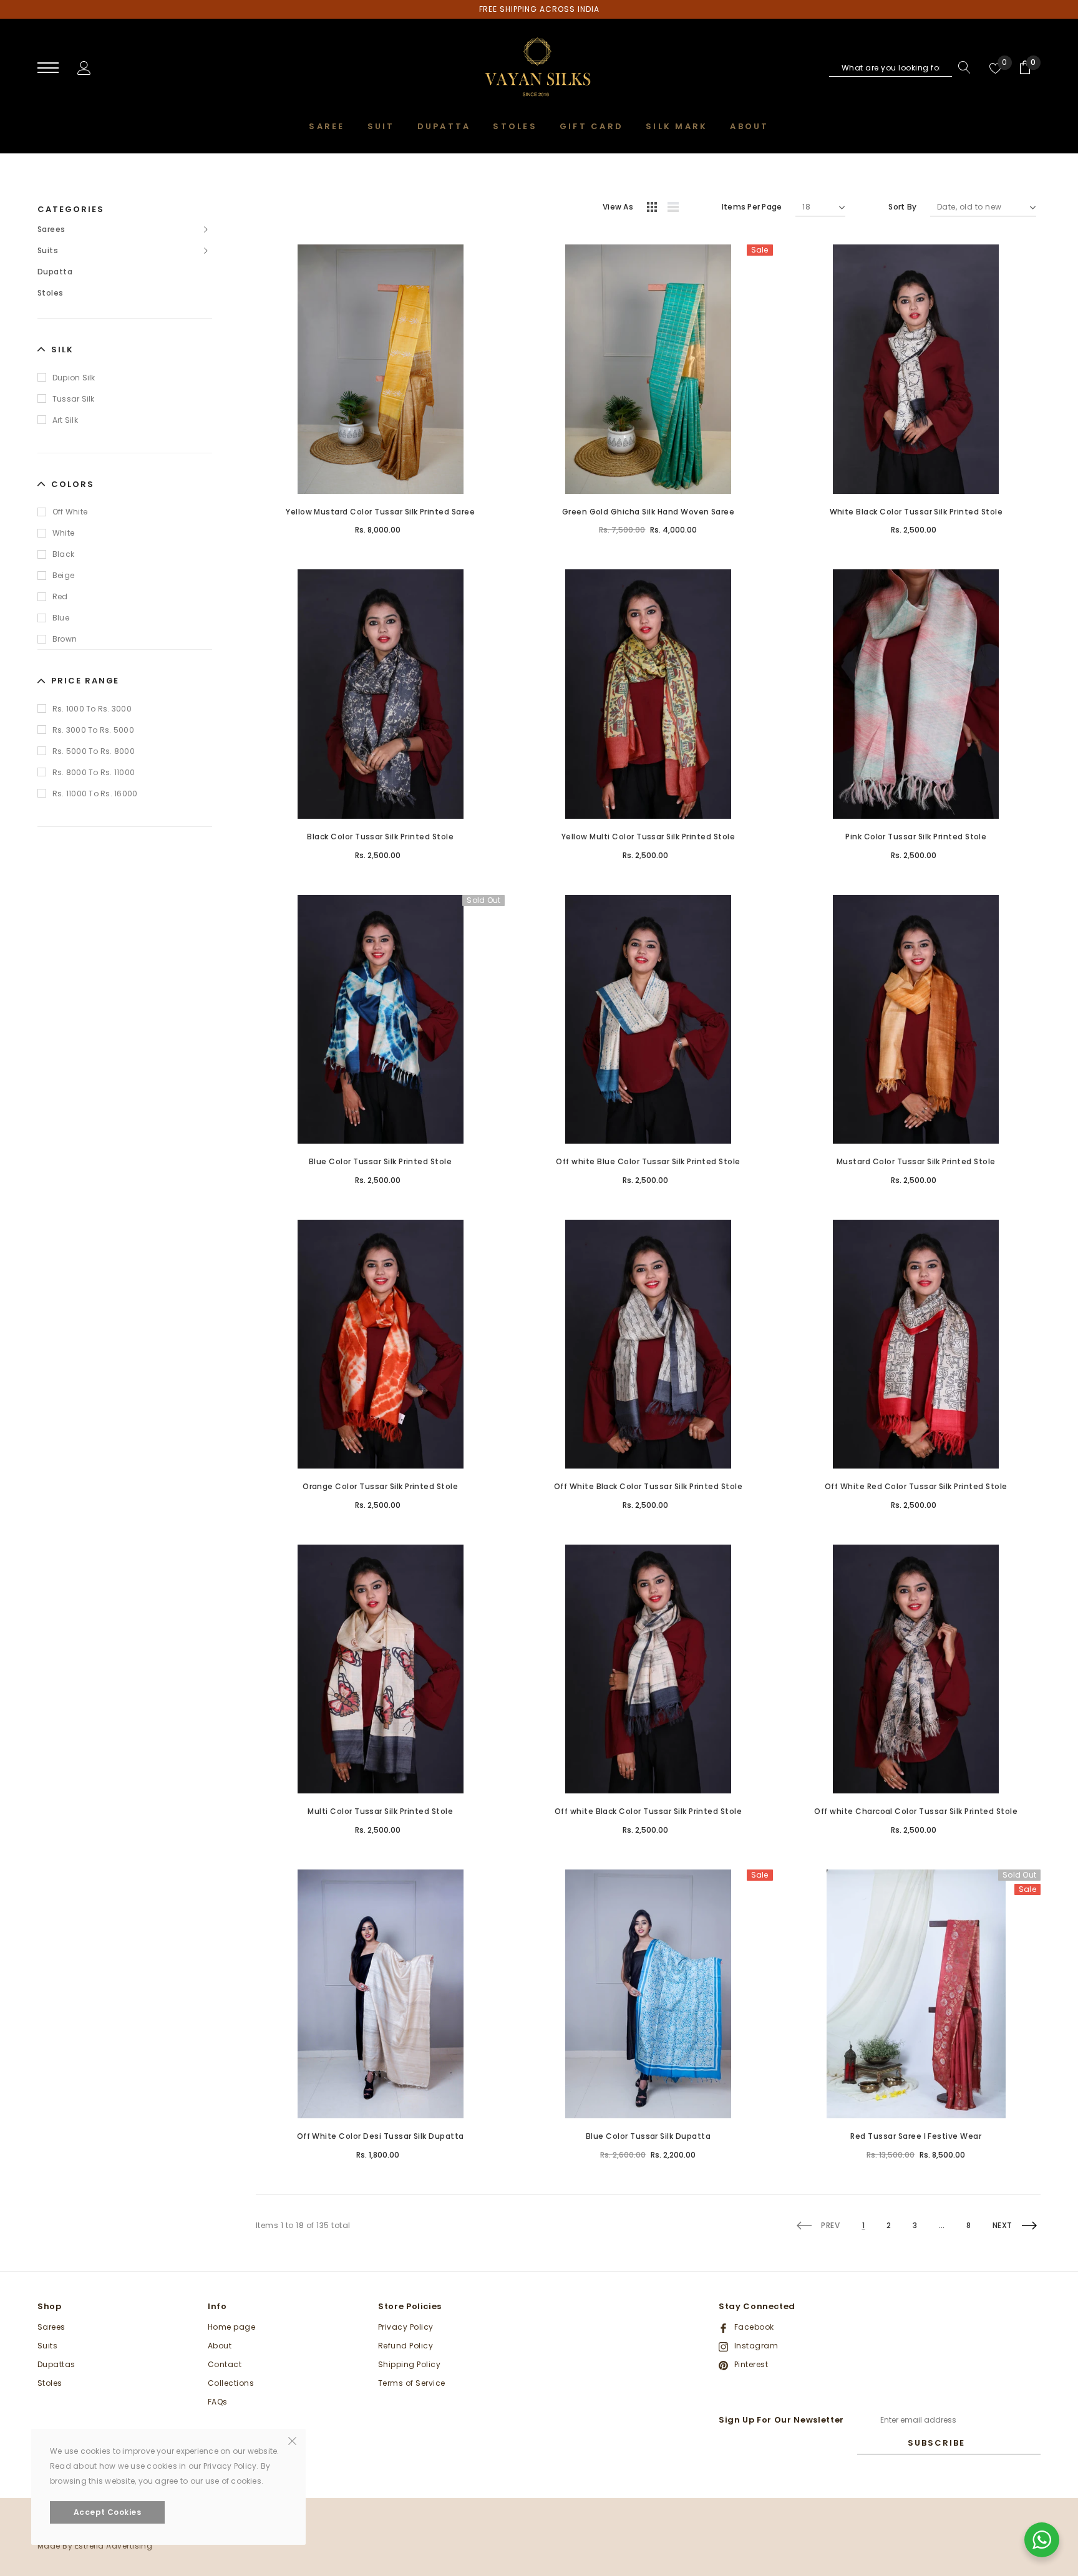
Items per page (752, 207)
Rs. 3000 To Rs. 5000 (93, 730)
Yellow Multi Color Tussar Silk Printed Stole (648, 837)
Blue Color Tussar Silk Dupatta (648, 2136)
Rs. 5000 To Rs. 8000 (94, 751)
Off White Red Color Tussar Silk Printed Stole (916, 1486)
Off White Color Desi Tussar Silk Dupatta (381, 2136)
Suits (48, 250)
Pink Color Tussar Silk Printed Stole (916, 837)
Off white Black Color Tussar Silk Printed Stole (648, 1811)
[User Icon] (84, 67)
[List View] (677, 209)
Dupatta (55, 272)
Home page (231, 2327)
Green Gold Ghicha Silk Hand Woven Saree (648, 512)
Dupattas (56, 2364)
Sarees (51, 229)
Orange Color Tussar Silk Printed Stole (380, 1486)
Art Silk (65, 420)
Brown (65, 639)
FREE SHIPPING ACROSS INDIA (539, 9)
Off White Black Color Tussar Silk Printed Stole (648, 1486)
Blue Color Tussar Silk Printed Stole (380, 1161)
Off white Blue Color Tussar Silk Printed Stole (648, 1161)
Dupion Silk (74, 378)
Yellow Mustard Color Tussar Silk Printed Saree (380, 512)
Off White (70, 512)
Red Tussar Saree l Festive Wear (916, 2136)
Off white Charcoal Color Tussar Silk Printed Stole (916, 1811)
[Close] (292, 2440)
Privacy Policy (406, 2327)
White (63, 533)
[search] (961, 67)
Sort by (902, 207)
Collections (231, 2383)
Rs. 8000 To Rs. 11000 (94, 772)
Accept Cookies (108, 2512)
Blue (61, 618)
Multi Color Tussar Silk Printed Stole (380, 1811)
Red (60, 596)
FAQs (218, 2402)
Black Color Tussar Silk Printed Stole (380, 837)
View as (618, 207)
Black (63, 554)
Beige (63, 575)
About (220, 2346)
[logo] (539, 69)
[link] (380, 369)
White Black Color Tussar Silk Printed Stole (916, 512)
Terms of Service (412, 2383)
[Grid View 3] (654, 209)
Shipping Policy (409, 2364)
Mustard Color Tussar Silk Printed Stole (916, 1161)
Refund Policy (405, 2346)
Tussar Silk (74, 399)
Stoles (51, 293)
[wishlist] (996, 67)
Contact (225, 2364)
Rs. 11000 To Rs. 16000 (95, 794)
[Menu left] (48, 68)
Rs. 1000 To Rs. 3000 (92, 709)
